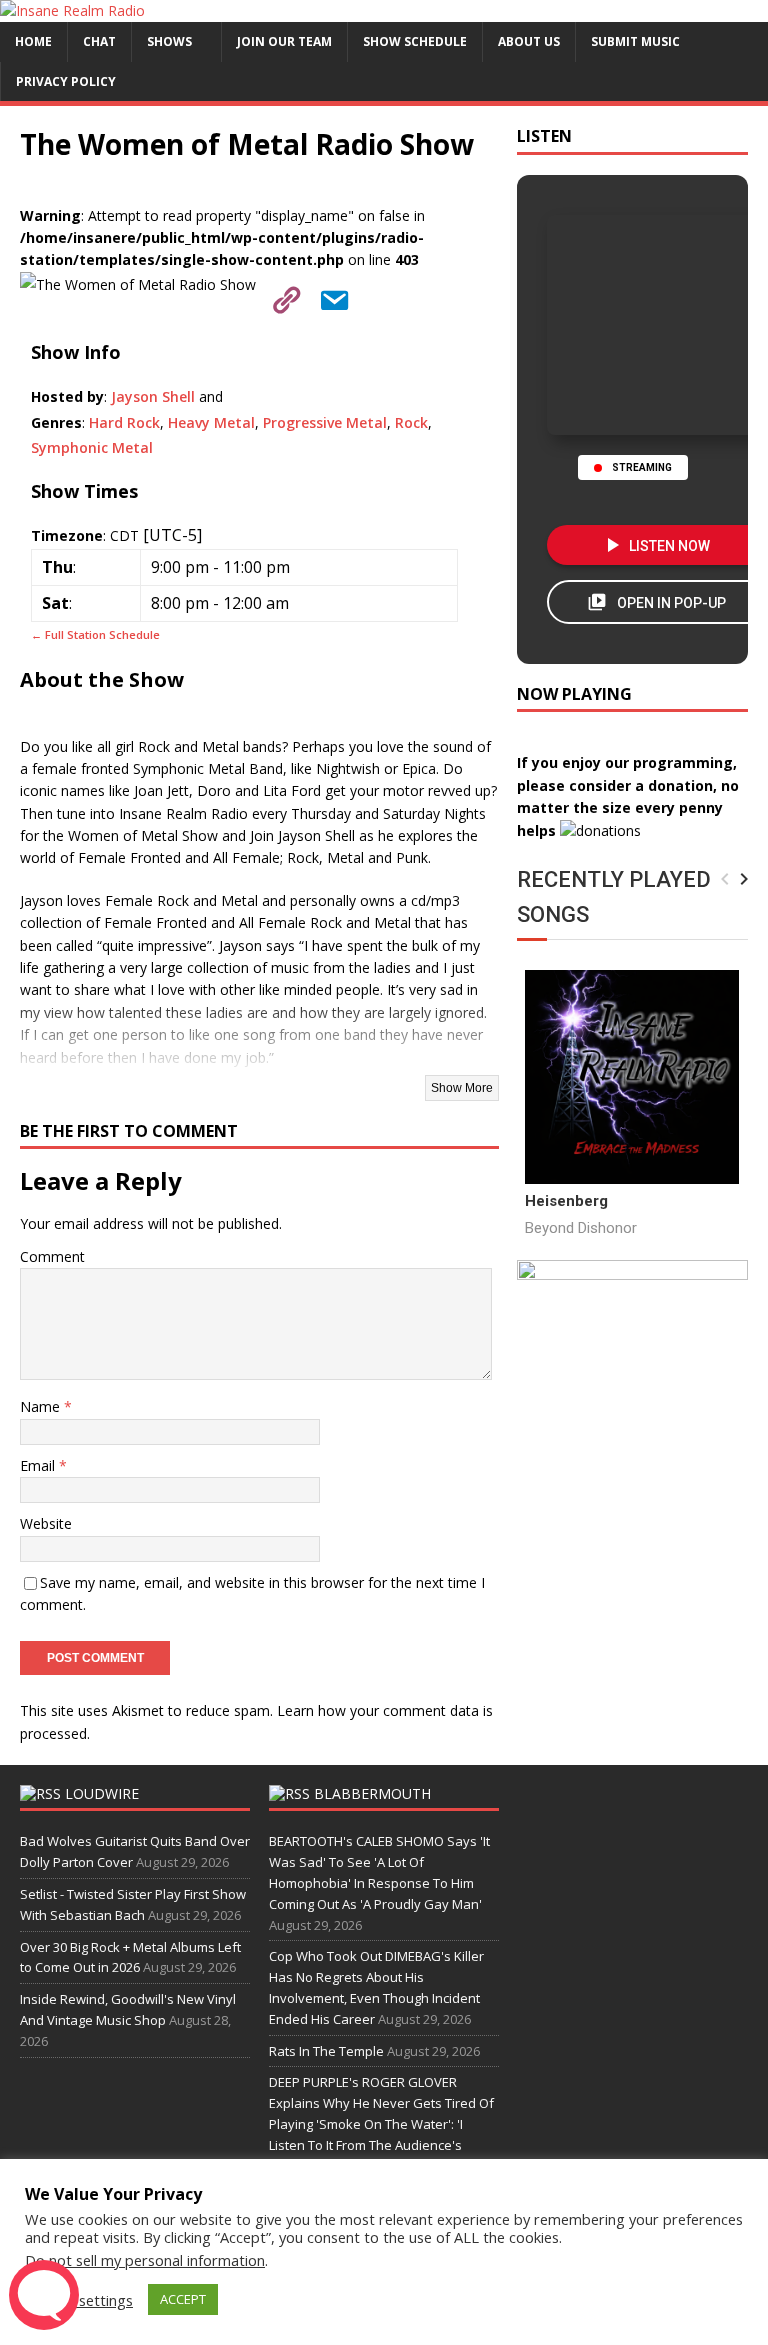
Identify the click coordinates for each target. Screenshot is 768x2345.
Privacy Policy (66, 81)
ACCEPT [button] (183, 2299)
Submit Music (635, 41)
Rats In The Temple (326, 2051)
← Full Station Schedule (95, 634)
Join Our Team (284, 41)
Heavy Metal (211, 422)
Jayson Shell (153, 396)
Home (33, 41)
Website (46, 1523)
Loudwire (102, 1793)
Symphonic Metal (92, 447)
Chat (99, 41)
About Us (529, 41)
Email (39, 1465)
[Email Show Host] (328, 296)
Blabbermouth (372, 1793)
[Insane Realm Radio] (72, 10)
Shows (169, 41)
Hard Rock (124, 422)
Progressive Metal (325, 422)
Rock (411, 422)
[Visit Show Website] (280, 296)
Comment (52, 1256)
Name (42, 1406)
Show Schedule (415, 41)
